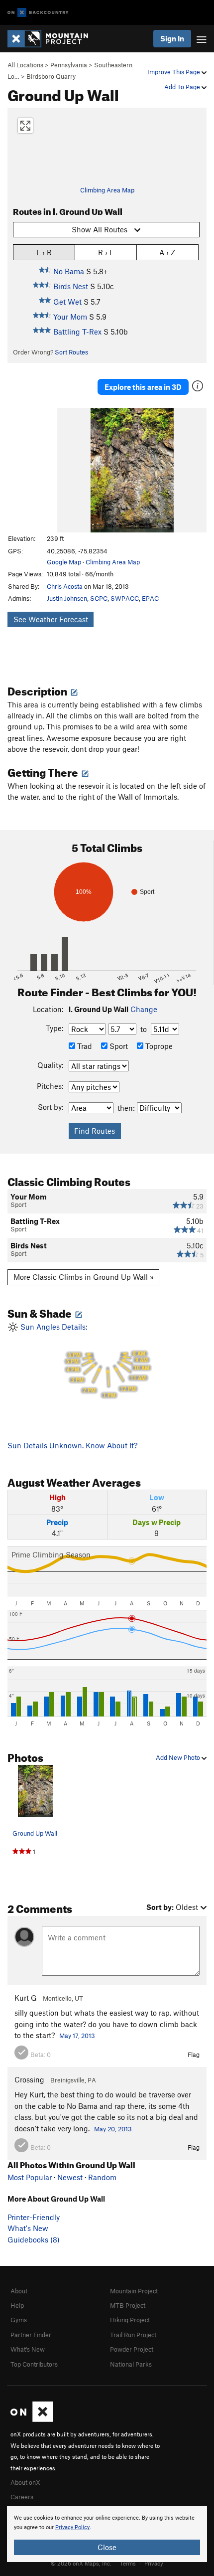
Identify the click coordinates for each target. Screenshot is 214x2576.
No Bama (69, 271)
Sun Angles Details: (84, 1361)
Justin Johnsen (67, 598)
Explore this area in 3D (143, 387)
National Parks (131, 2364)
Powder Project (132, 2349)
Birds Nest (71, 286)
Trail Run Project (133, 2335)
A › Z (167, 252)
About (19, 2291)
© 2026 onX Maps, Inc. (81, 2563)
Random (102, 2177)
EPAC (150, 598)
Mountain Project (134, 2291)
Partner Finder (31, 2335)
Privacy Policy (72, 2527)
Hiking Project (130, 2320)
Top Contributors (34, 2364)
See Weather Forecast (51, 619)
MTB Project (128, 2305)
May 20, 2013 (113, 2129)
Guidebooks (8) (34, 2239)
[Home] (53, 39)
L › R (44, 252)
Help (17, 2305)
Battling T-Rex (77, 332)
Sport (118, 1046)
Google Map (64, 562)
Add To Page (183, 87)
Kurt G (26, 1998)
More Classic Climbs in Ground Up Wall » (84, 1277)
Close (107, 2547)
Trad (84, 1046)
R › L (106, 252)
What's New (28, 2228)
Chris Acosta (65, 586)
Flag (194, 2055)
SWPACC (125, 598)
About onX (25, 2482)
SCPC (99, 598)
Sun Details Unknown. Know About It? (72, 1445)
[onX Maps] (32, 2419)
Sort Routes (71, 352)
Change (144, 1009)
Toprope (158, 1046)
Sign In (172, 38)
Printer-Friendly (34, 2217)
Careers (22, 2497)
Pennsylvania (69, 65)
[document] (107, 2534)
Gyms (19, 2320)
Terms (128, 2563)
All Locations (25, 65)
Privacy (154, 2563)
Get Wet (67, 302)
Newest (70, 2177)
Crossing (29, 2079)
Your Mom (70, 317)
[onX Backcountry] (38, 13)
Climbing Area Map (107, 190)
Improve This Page (174, 72)
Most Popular (30, 2177)
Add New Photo (179, 1757)
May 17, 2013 (77, 2036)
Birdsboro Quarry (51, 76)
